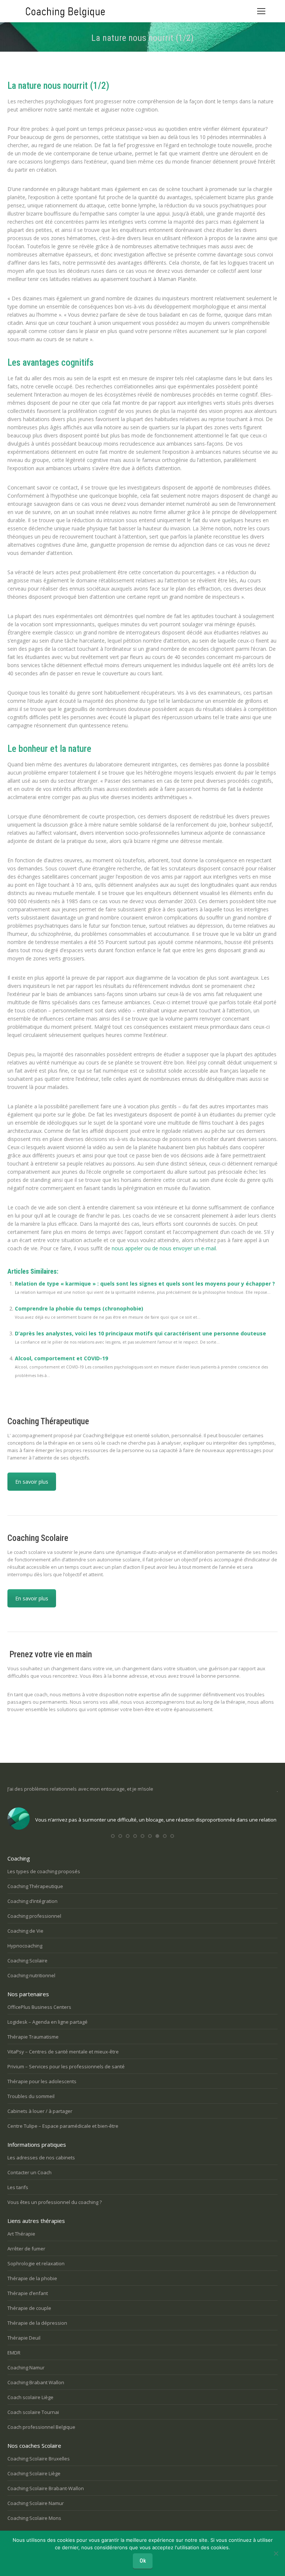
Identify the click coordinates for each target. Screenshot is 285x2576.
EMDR (14, 2353)
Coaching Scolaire (27, 1961)
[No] (276, 2553)
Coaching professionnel (34, 1916)
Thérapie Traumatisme (33, 2037)
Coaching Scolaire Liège (34, 2473)
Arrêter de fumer (26, 2249)
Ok (143, 2561)
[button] (113, 1836)
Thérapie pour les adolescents (42, 2081)
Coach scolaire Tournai (33, 2412)
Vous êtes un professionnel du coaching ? (55, 2202)
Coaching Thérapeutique (35, 1886)
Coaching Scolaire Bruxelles (39, 2459)
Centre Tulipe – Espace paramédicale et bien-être (63, 2126)
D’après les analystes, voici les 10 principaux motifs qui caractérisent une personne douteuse (140, 1333)
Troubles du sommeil (31, 2096)
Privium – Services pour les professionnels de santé (66, 2066)
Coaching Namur (26, 2367)
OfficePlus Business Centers (39, 2007)
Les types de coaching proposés (44, 1871)
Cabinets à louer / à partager (40, 2111)
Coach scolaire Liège (30, 2397)
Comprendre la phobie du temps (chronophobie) (79, 1308)
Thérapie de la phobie (32, 2278)
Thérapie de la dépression (37, 2323)
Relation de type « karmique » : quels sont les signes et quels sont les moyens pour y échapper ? (145, 1284)
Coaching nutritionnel (31, 1975)
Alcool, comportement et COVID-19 (61, 1358)
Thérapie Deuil (24, 2338)
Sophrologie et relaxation (36, 2263)
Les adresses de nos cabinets (41, 2158)
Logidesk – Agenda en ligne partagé (47, 2022)
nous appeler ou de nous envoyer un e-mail (164, 1248)
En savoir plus (32, 1482)
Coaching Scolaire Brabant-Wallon (46, 2488)
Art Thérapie (21, 2234)
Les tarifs (18, 2187)
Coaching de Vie (25, 1931)
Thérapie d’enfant (28, 2293)
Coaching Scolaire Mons (34, 2518)
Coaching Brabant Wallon (36, 2382)
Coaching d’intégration (32, 1901)
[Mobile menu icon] (261, 11)
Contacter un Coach (30, 2172)
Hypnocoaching (25, 1946)
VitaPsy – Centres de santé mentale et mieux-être (63, 2052)
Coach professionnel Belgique (41, 2427)
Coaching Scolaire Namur (36, 2503)
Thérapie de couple (29, 2308)
